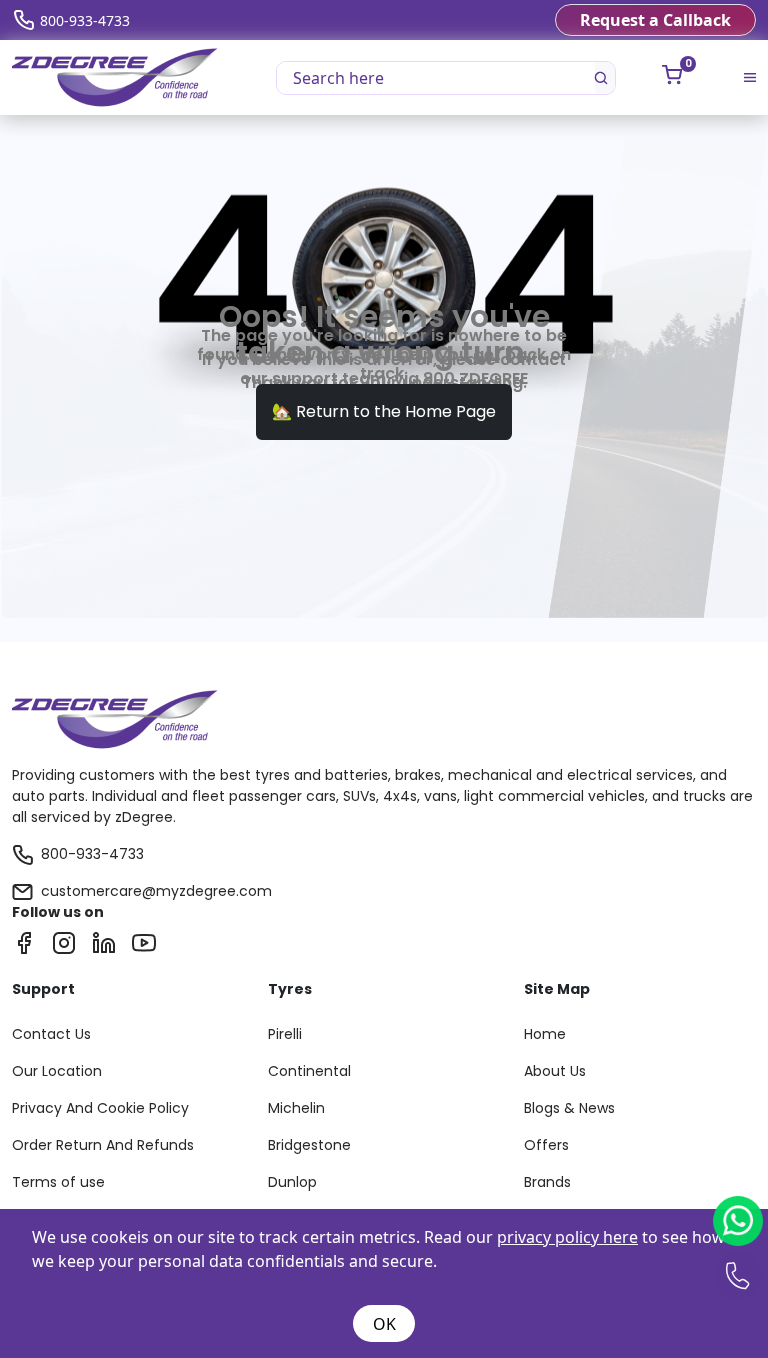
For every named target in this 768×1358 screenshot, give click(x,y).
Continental (309, 1071)
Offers (546, 1145)
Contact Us (51, 1034)
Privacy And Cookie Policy (100, 1108)
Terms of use (58, 1182)
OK (384, 1324)
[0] (672, 75)
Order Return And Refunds (103, 1145)
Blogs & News (569, 1108)
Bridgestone (309, 1145)
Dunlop (292, 1182)
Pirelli (285, 1034)
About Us (555, 1071)
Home (545, 1034)
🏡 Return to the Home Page (384, 411)
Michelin (296, 1108)
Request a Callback (655, 20)
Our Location (57, 1071)
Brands (547, 1182)
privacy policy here (567, 1237)
